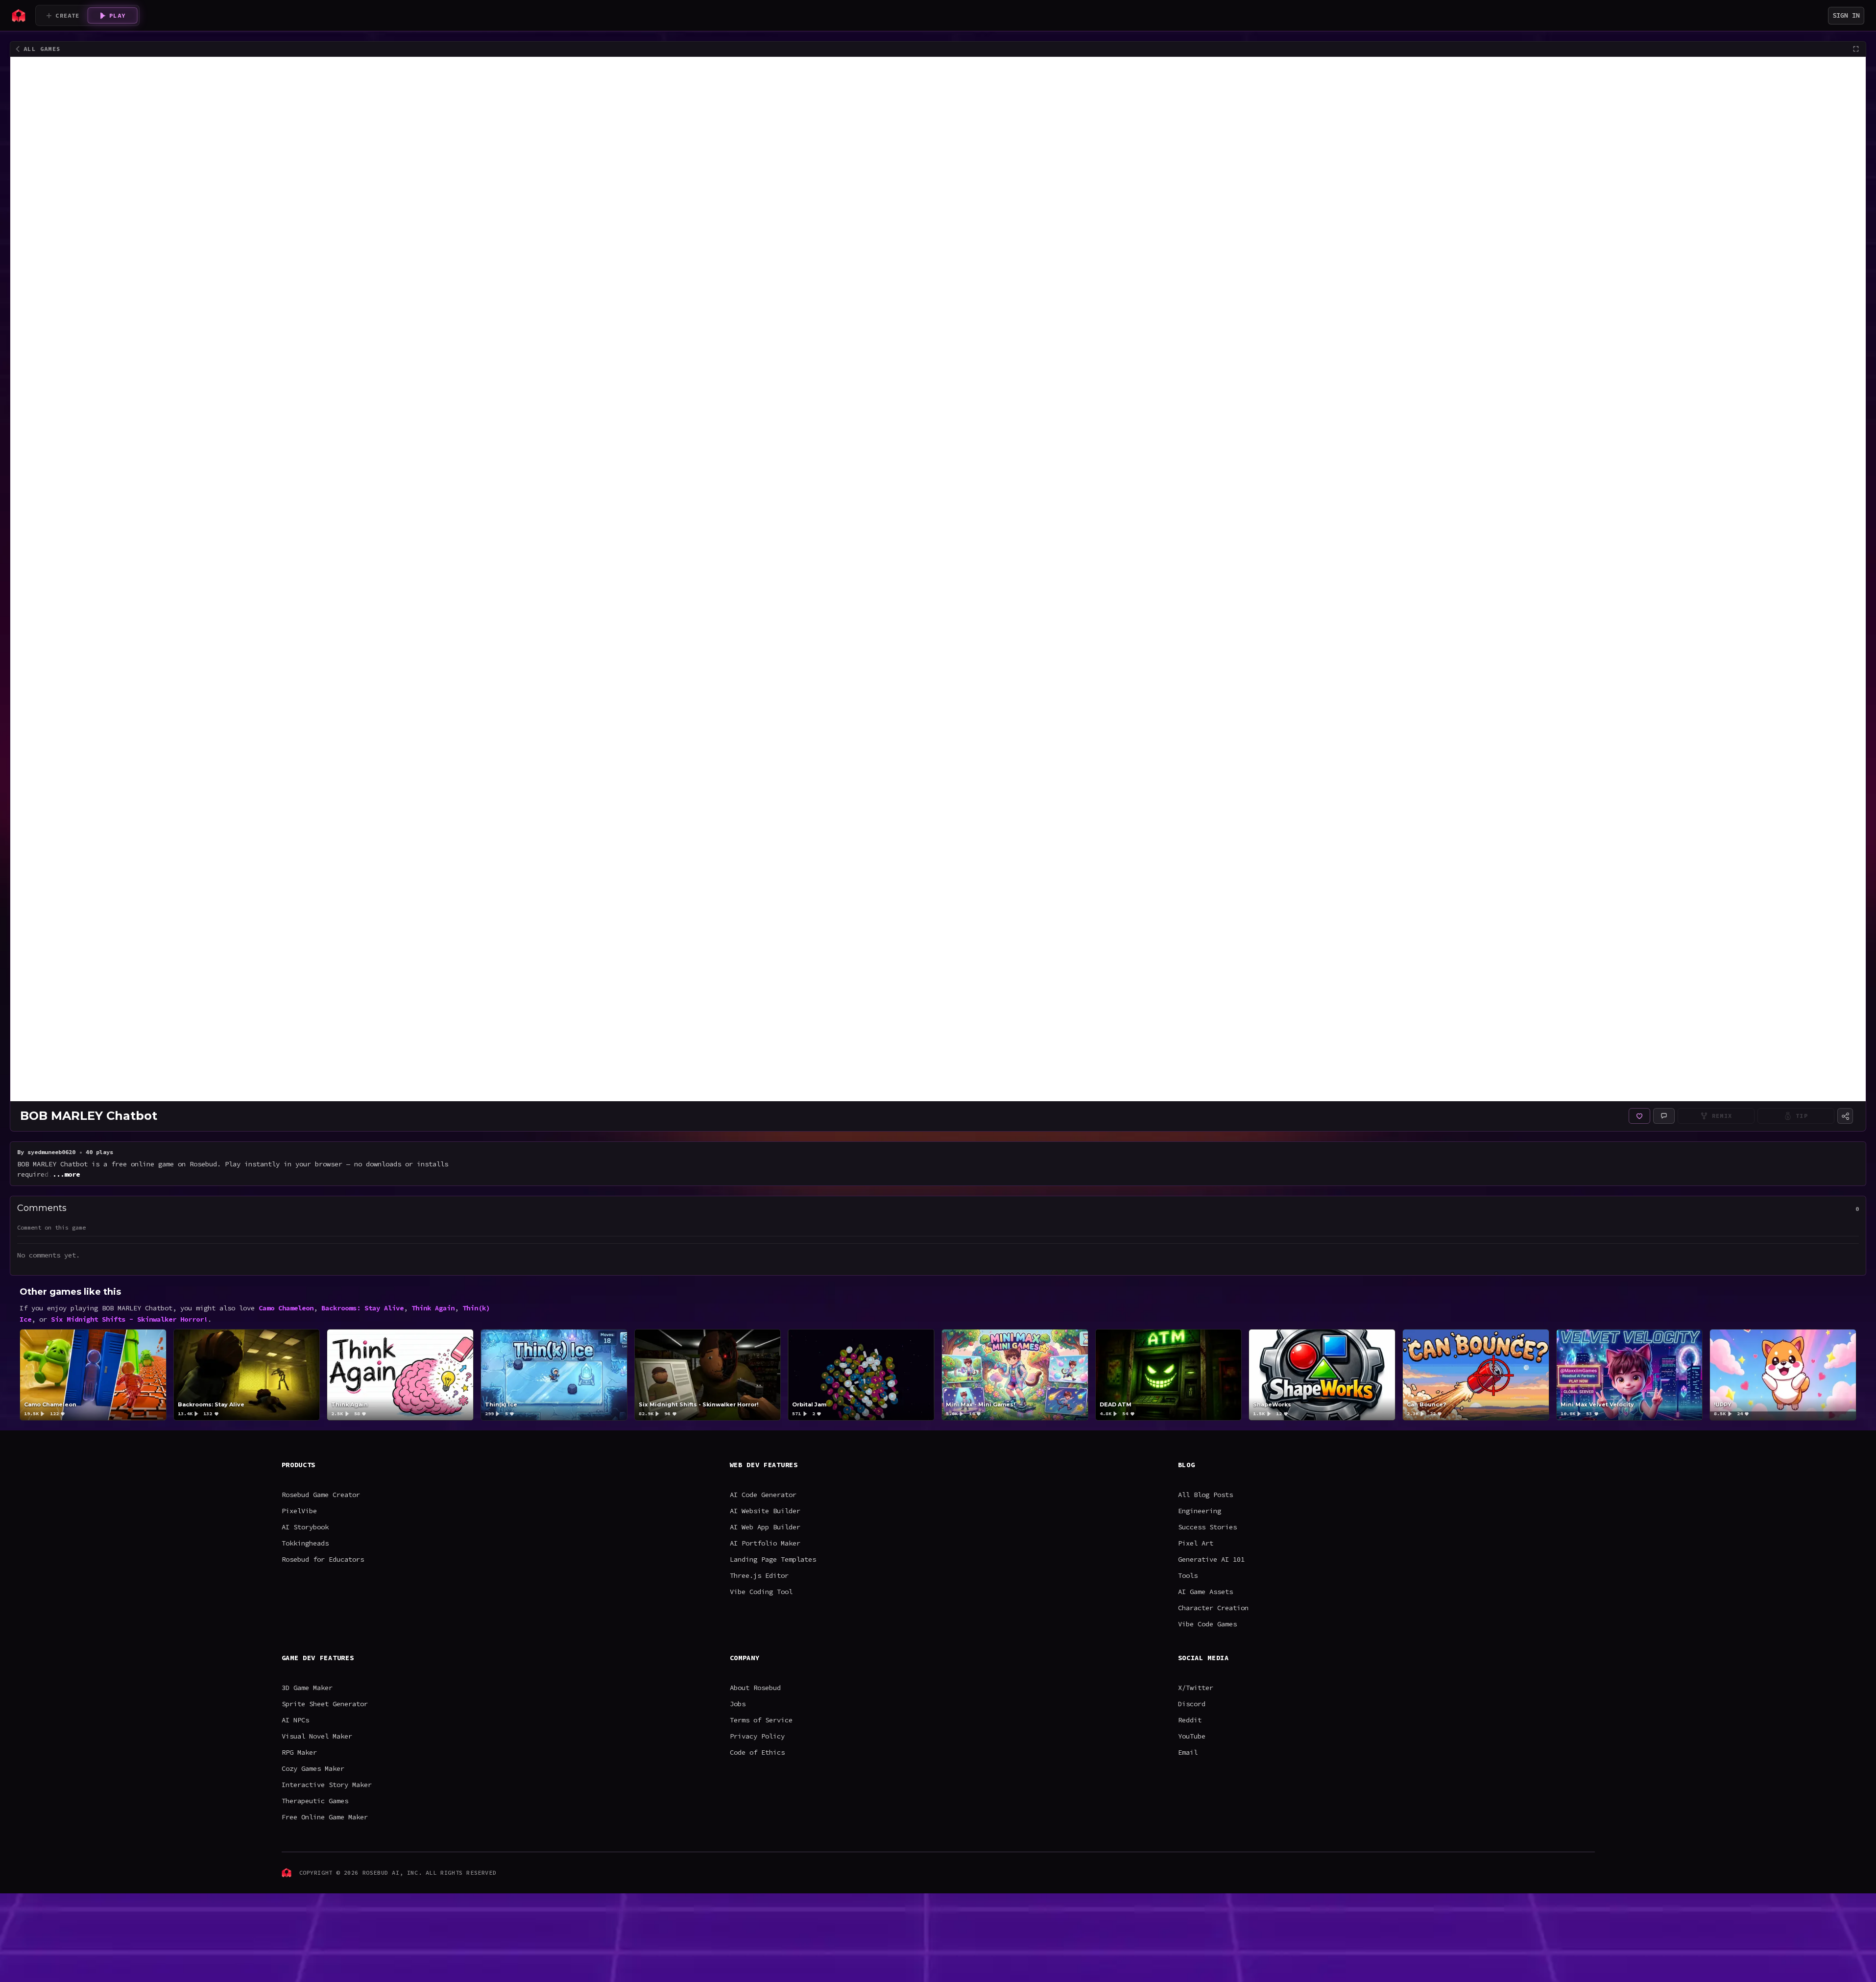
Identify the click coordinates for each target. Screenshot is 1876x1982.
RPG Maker (299, 1752)
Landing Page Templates (773, 1559)
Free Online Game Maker (325, 1817)
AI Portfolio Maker (765, 1543)
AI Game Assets (1205, 1592)
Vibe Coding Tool (761, 1592)
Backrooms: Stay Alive (362, 1308)
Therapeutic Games (315, 1801)
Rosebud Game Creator (321, 1495)
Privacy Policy (757, 1736)
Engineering (1200, 1511)
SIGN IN (1846, 15)
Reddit (1190, 1720)
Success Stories (1207, 1527)
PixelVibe (299, 1511)
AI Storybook (305, 1527)
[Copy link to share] (1845, 1116)
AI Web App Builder (765, 1527)
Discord (1192, 1704)
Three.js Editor (759, 1575)
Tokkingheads (305, 1543)
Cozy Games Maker (313, 1768)
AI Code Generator (763, 1495)
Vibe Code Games (1207, 1624)
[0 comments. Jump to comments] (1664, 1116)
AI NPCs (295, 1720)
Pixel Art (1196, 1543)
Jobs (738, 1704)
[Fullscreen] (1856, 49)
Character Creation (1213, 1608)
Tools (1188, 1575)
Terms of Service (761, 1720)
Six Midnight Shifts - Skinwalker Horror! (129, 1319)
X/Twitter (1196, 1688)
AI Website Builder (765, 1511)
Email (1188, 1752)
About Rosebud (755, 1688)
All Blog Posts (1205, 1495)
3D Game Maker (307, 1688)
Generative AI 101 (1211, 1559)
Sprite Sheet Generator (325, 1704)
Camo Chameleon (286, 1308)
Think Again (433, 1308)
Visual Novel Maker (317, 1736)
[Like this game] (1639, 1116)
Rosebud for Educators (323, 1559)
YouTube (1192, 1736)
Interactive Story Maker (327, 1785)
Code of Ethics (757, 1752)
